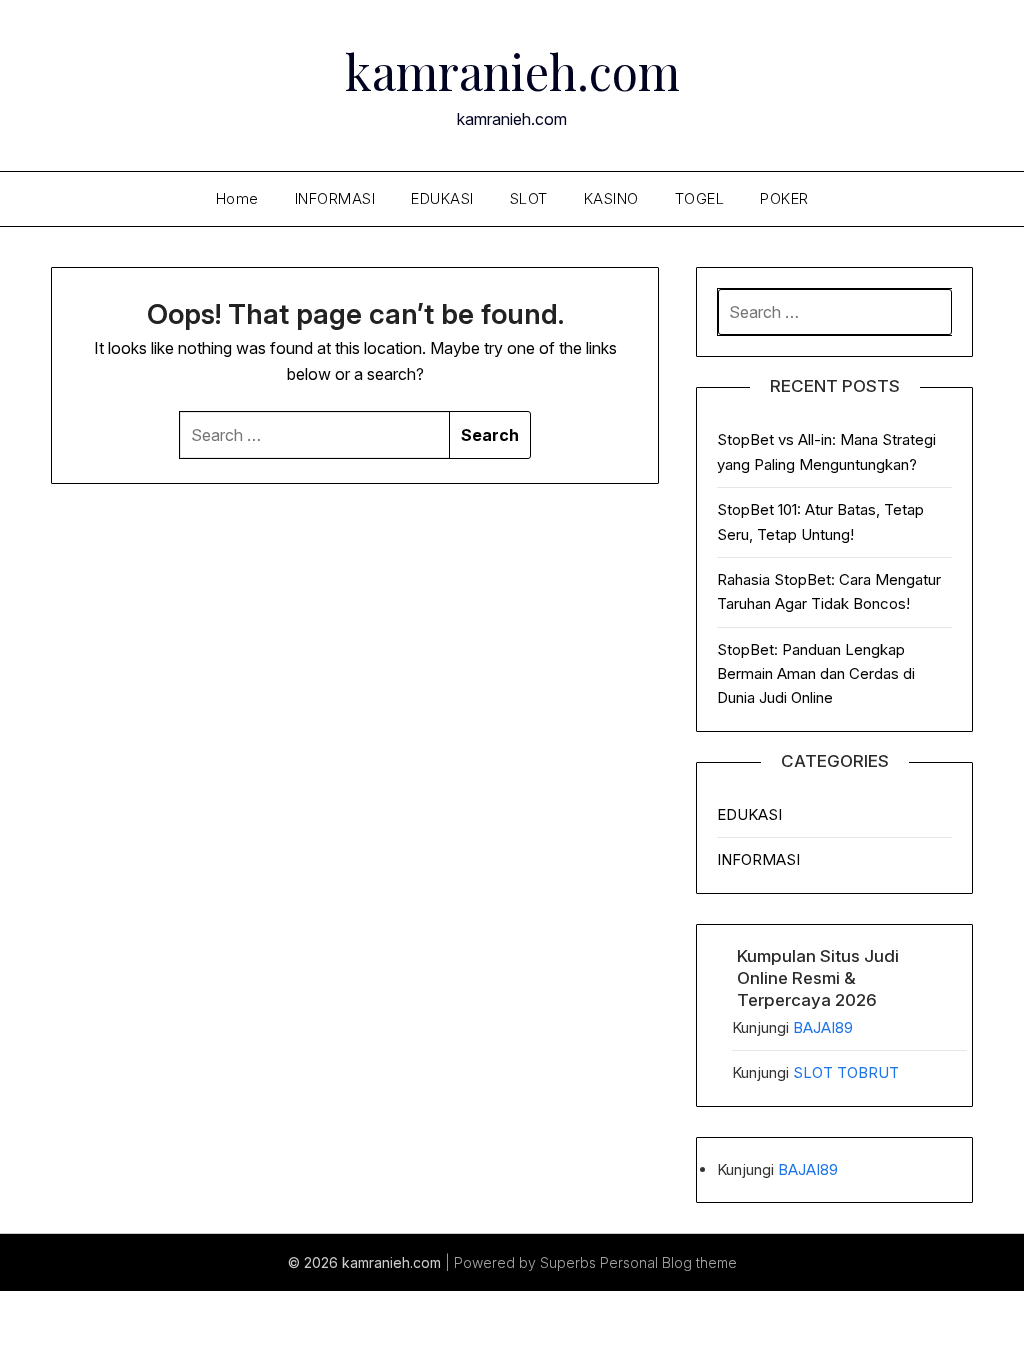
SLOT (529, 198)
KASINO (611, 198)
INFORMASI (335, 198)
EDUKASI (442, 198)
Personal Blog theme (668, 1262)
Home (237, 198)
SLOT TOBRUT (846, 1072)
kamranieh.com (512, 71)
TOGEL (700, 198)
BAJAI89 (823, 1027)
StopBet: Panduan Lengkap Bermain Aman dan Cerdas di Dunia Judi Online (816, 674)
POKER (784, 198)
